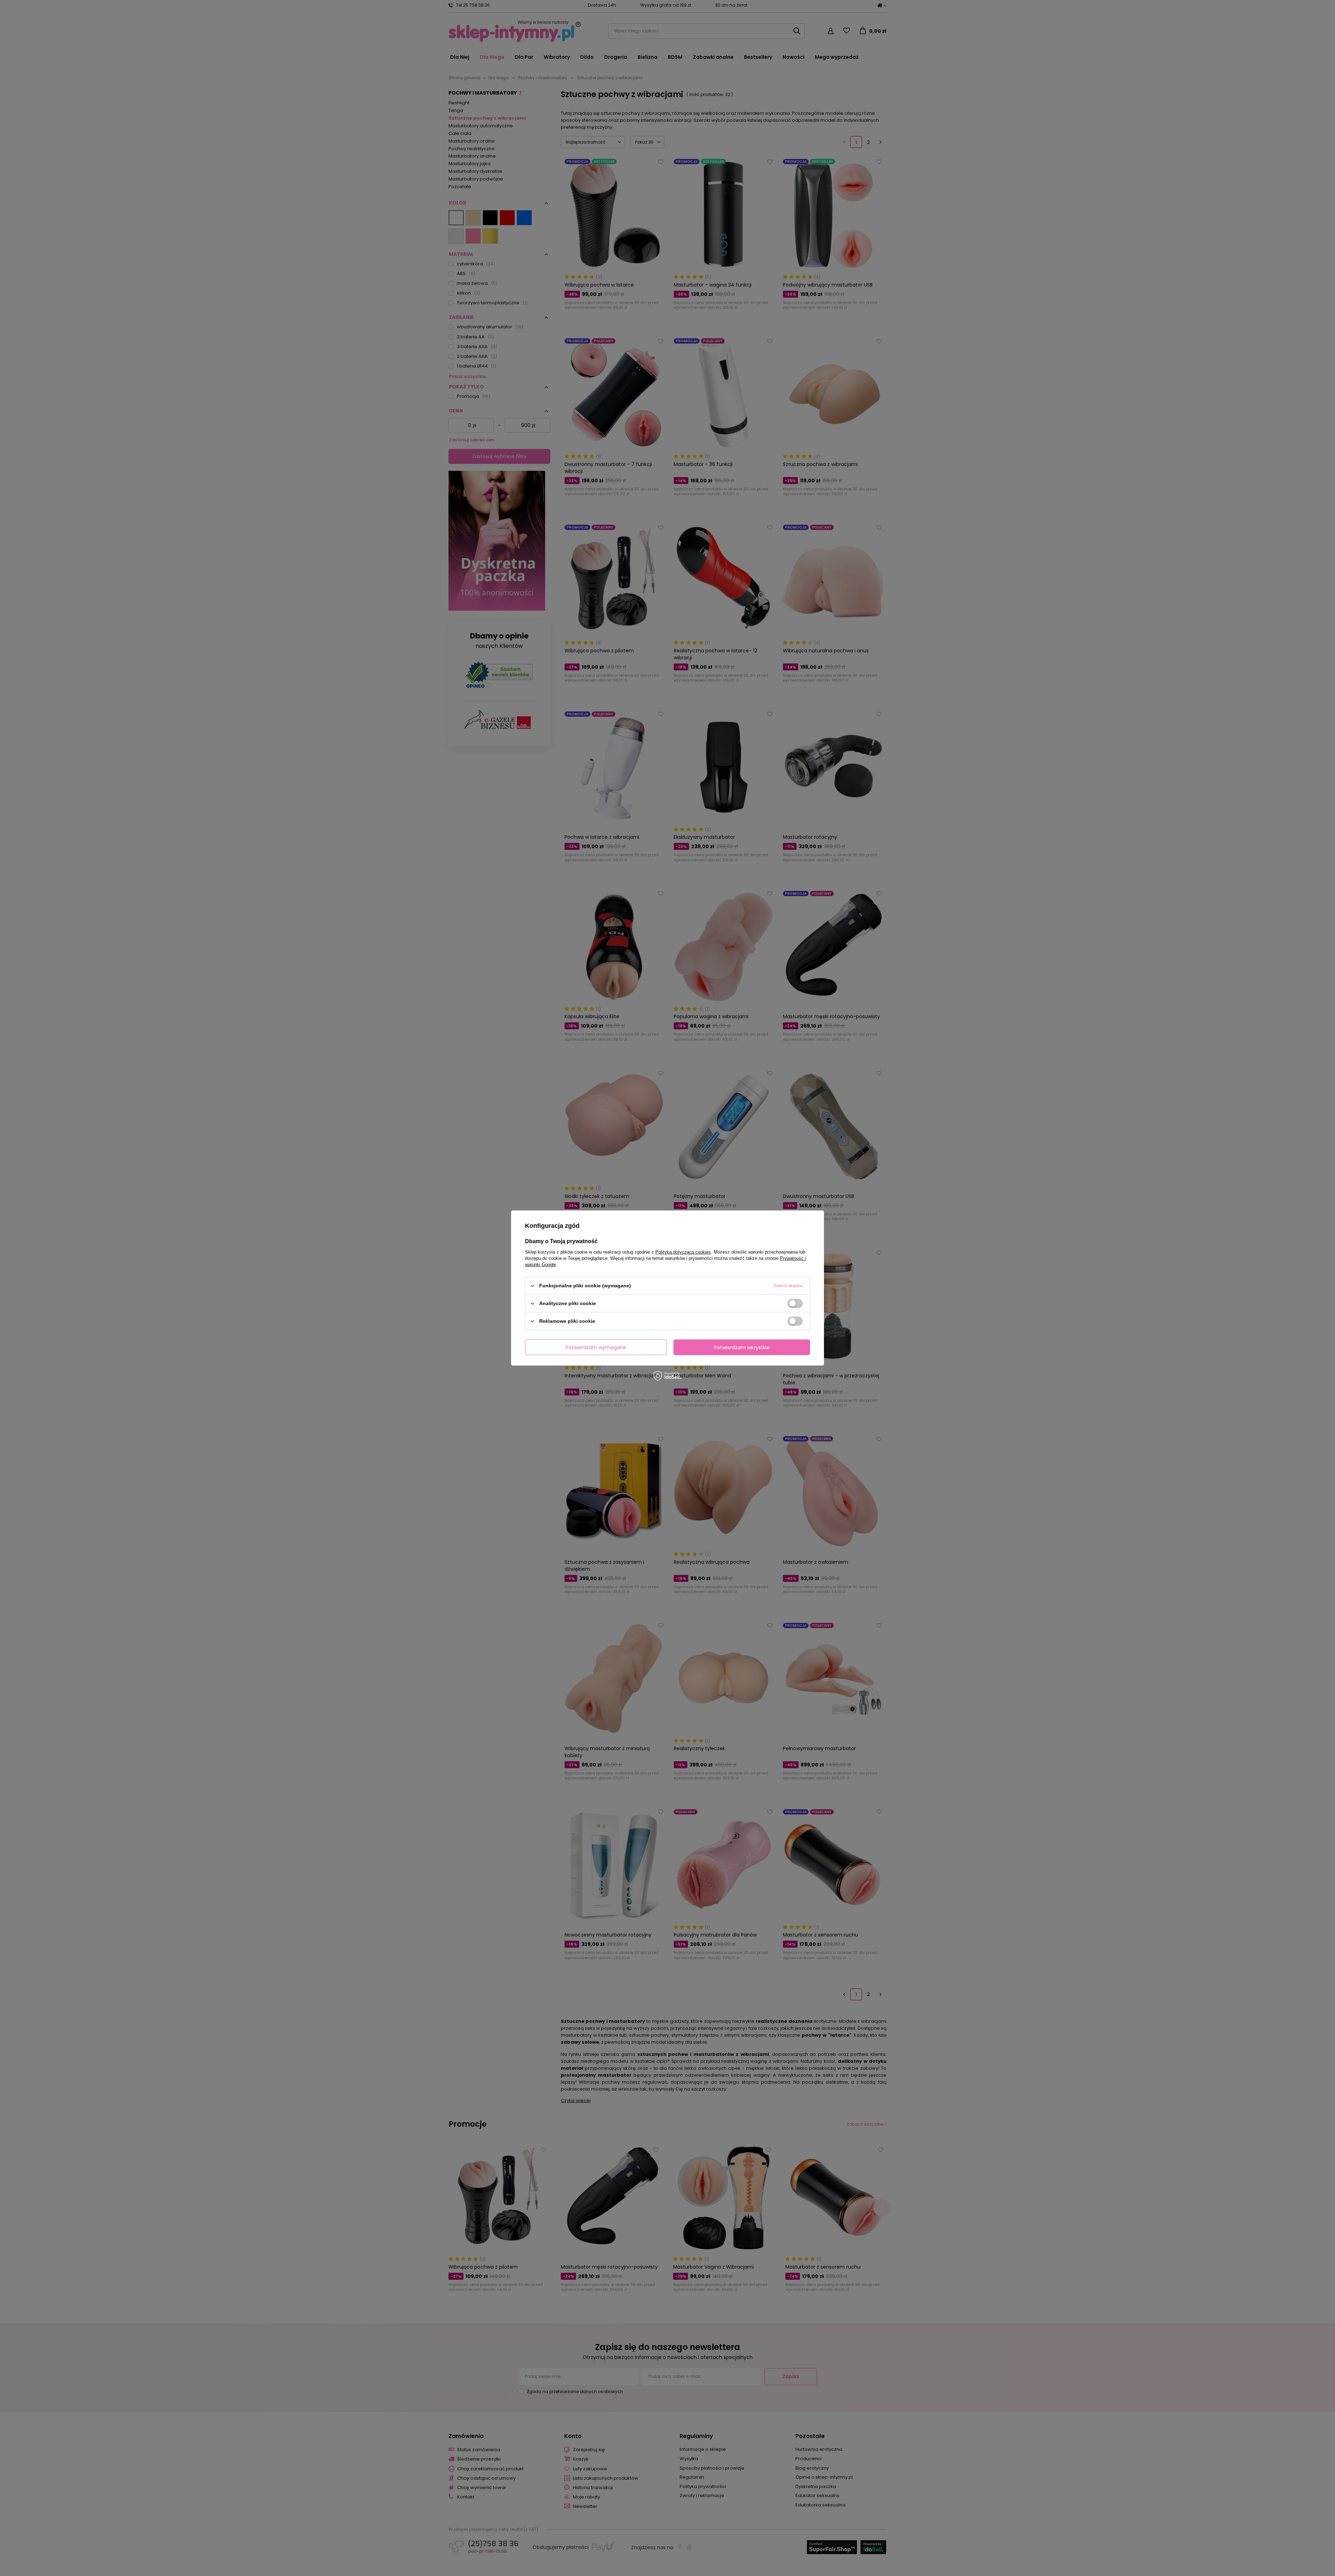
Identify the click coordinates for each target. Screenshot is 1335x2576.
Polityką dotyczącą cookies (683, 1252)
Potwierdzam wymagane (596, 1347)
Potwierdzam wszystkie (742, 1347)
